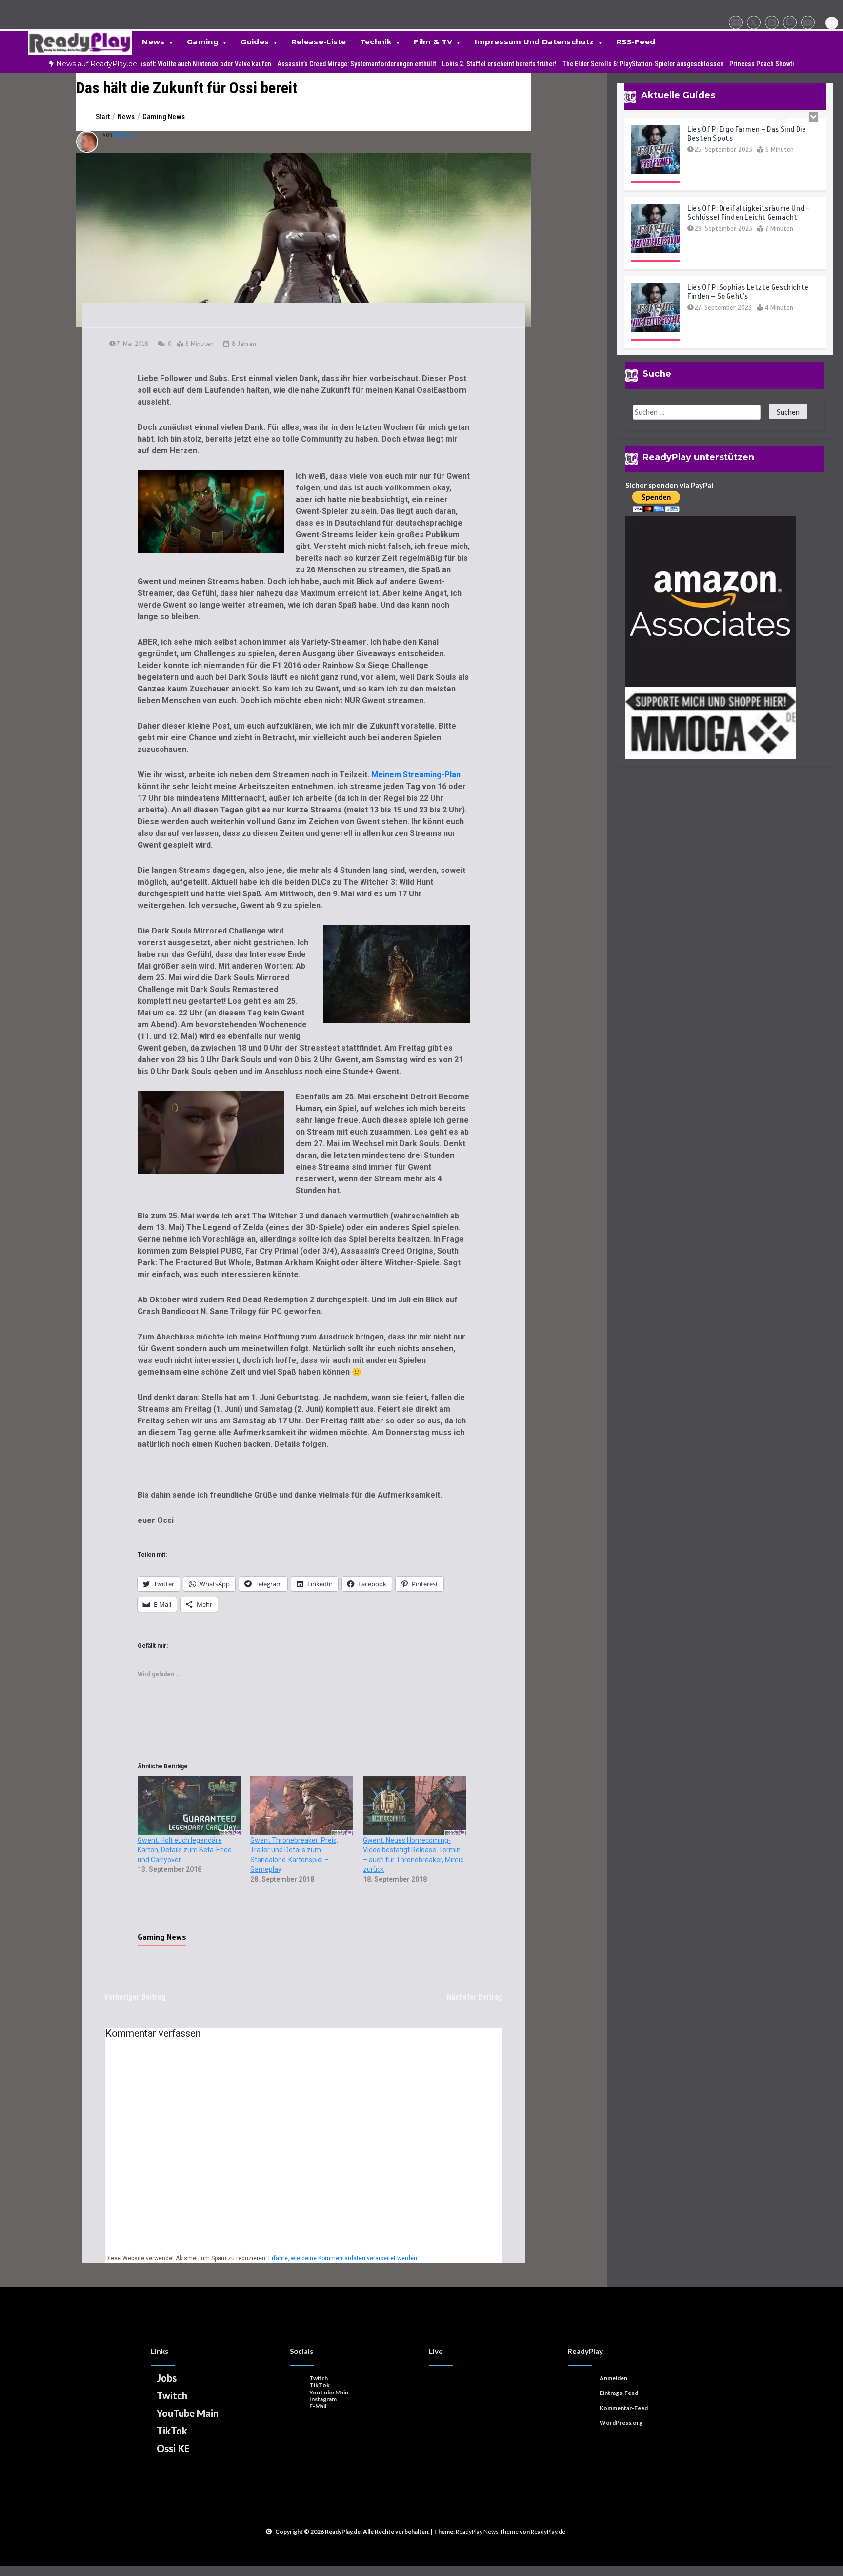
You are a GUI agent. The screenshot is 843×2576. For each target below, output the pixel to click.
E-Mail (318, 2406)
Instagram (323, 2399)
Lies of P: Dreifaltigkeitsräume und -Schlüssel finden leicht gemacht (749, 213)
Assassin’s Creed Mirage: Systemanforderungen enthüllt (313, 64)
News (153, 42)
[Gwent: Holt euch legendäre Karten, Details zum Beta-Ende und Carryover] (189, 1806)
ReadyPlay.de (548, 2531)
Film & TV (433, 42)
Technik (376, 42)
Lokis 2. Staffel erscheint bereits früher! (455, 64)
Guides (255, 42)
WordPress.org (621, 2423)
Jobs (167, 2378)
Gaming (203, 42)
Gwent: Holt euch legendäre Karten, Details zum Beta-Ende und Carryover (185, 1850)
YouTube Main (188, 2413)
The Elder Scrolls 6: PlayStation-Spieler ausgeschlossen (599, 64)
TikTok (172, 2431)
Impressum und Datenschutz (534, 42)
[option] (155, 64)
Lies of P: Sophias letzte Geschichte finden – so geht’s (748, 292)
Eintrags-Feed (619, 2393)
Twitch (172, 2395)
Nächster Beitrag (475, 1997)
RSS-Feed (636, 42)
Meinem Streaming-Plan (416, 775)
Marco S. (125, 134)
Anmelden (613, 2378)
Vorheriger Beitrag (135, 1997)
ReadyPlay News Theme (487, 2531)
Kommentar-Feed (624, 2408)
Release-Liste (319, 42)
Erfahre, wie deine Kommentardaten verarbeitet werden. (343, 2258)
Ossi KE (173, 2448)
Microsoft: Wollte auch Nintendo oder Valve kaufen (155, 64)
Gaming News (162, 1937)
